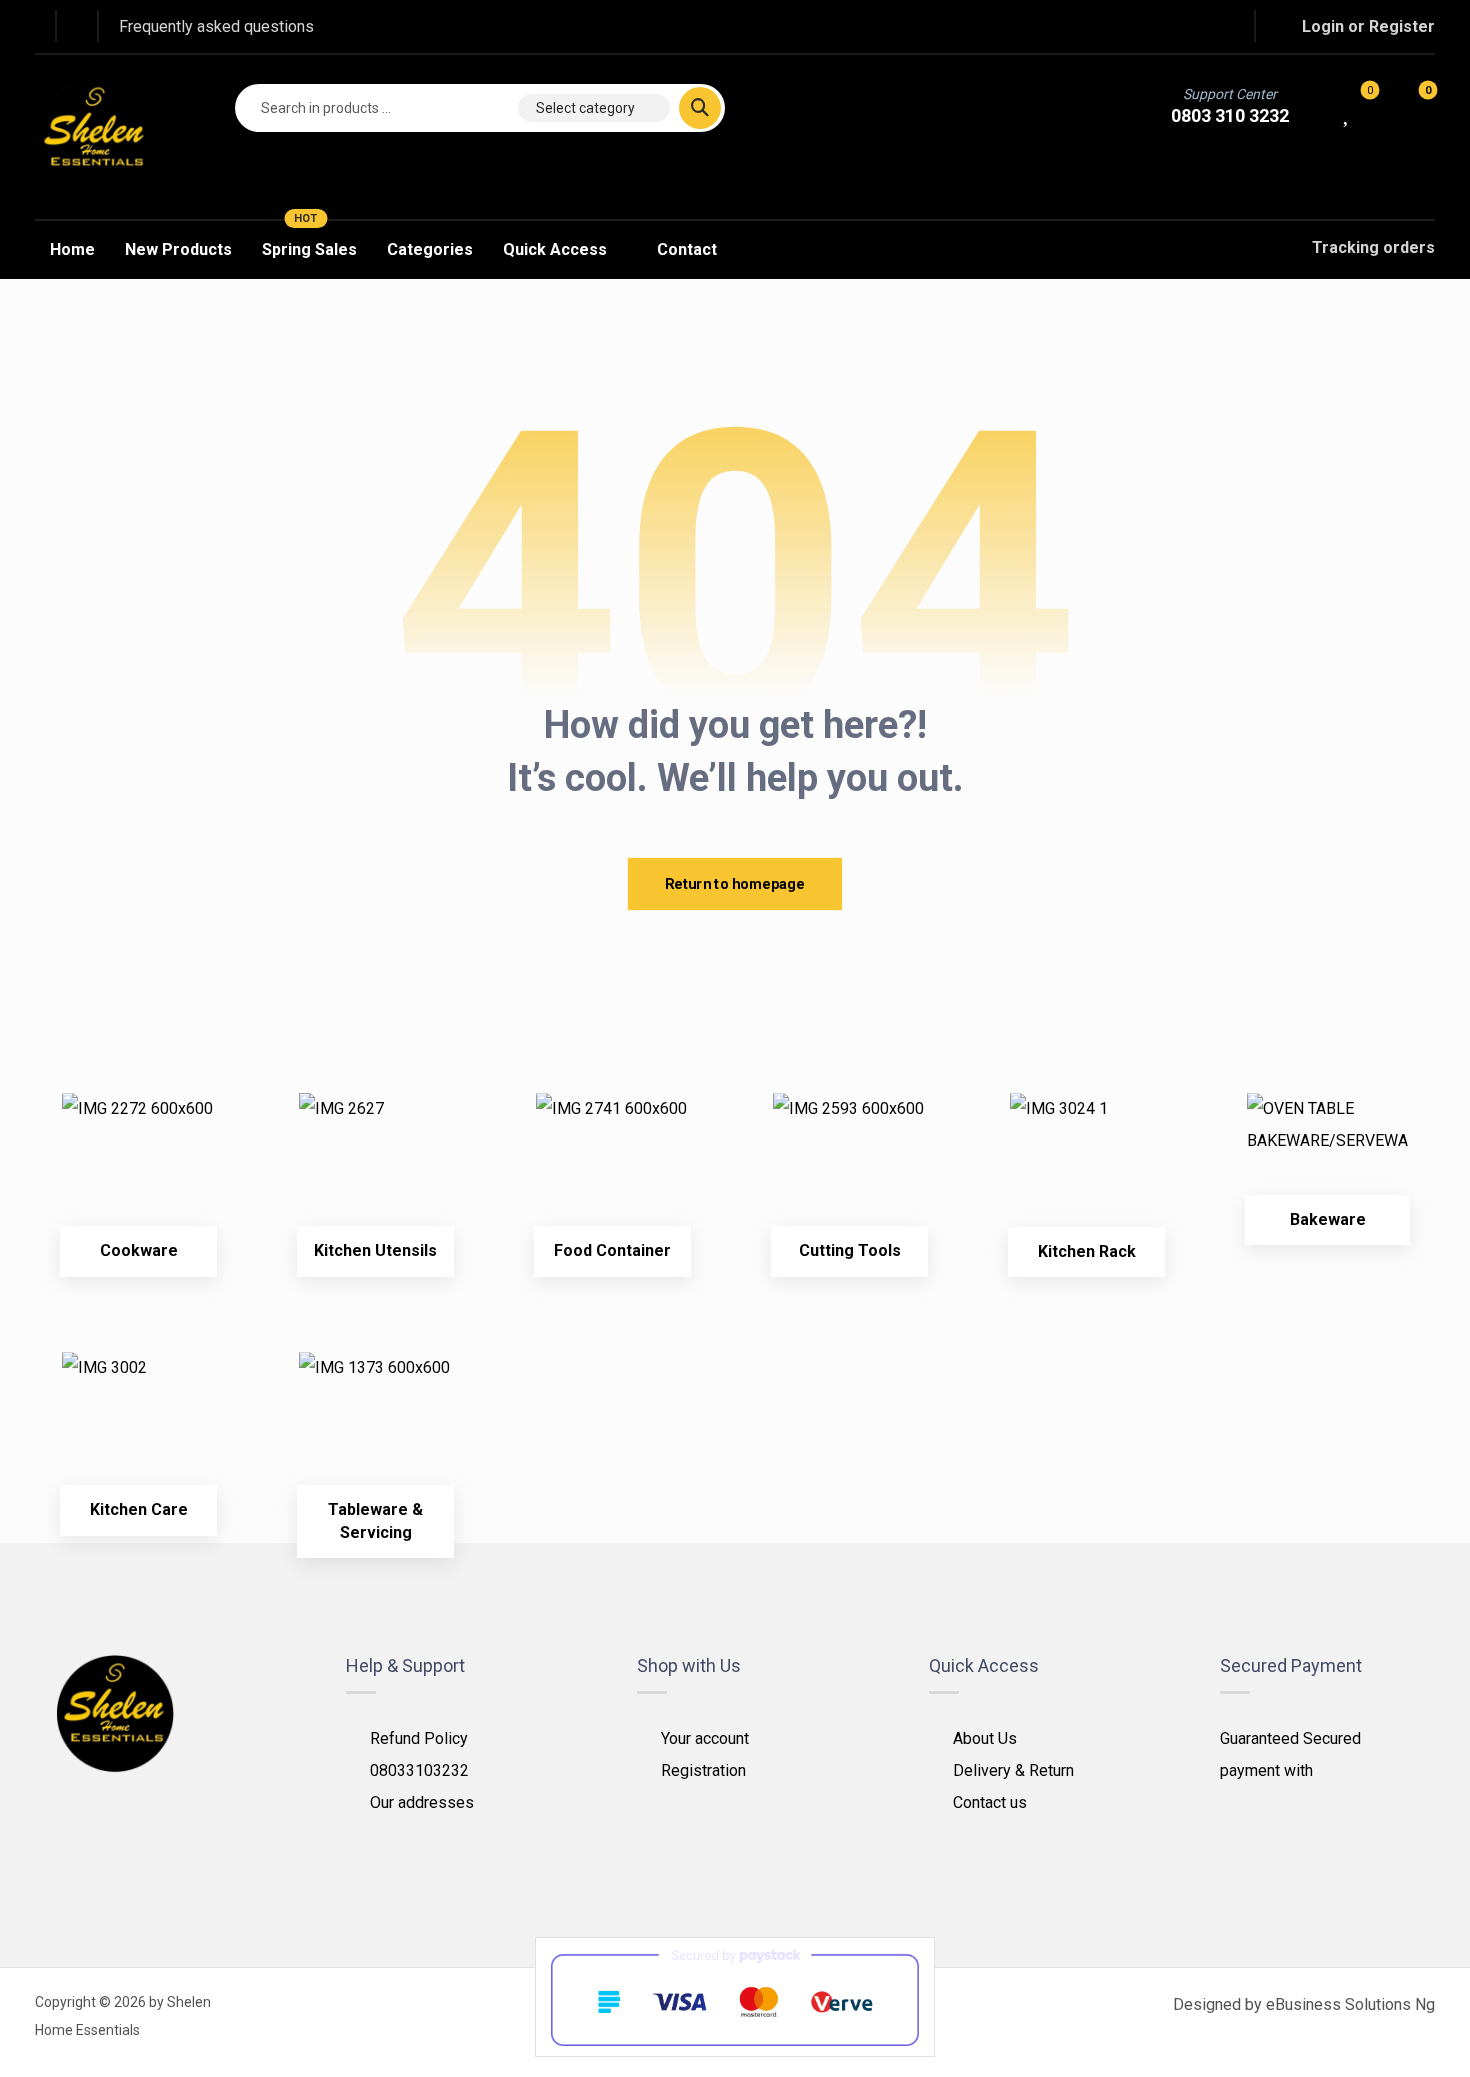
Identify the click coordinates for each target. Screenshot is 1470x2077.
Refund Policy (419, 1738)
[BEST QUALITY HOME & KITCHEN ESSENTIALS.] (95, 137)
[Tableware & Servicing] (375, 1428)
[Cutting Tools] (849, 1169)
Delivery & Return (1013, 1770)
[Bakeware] (1327, 1153)
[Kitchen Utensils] (375, 1169)
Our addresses (422, 1802)
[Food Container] (612, 1169)
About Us (985, 1738)
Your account (705, 1738)
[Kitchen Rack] (1086, 1170)
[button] (1139, 27)
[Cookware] (138, 1169)
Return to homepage (735, 883)
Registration (703, 1770)
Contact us (990, 1802)
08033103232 (419, 1770)
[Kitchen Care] (138, 1428)
